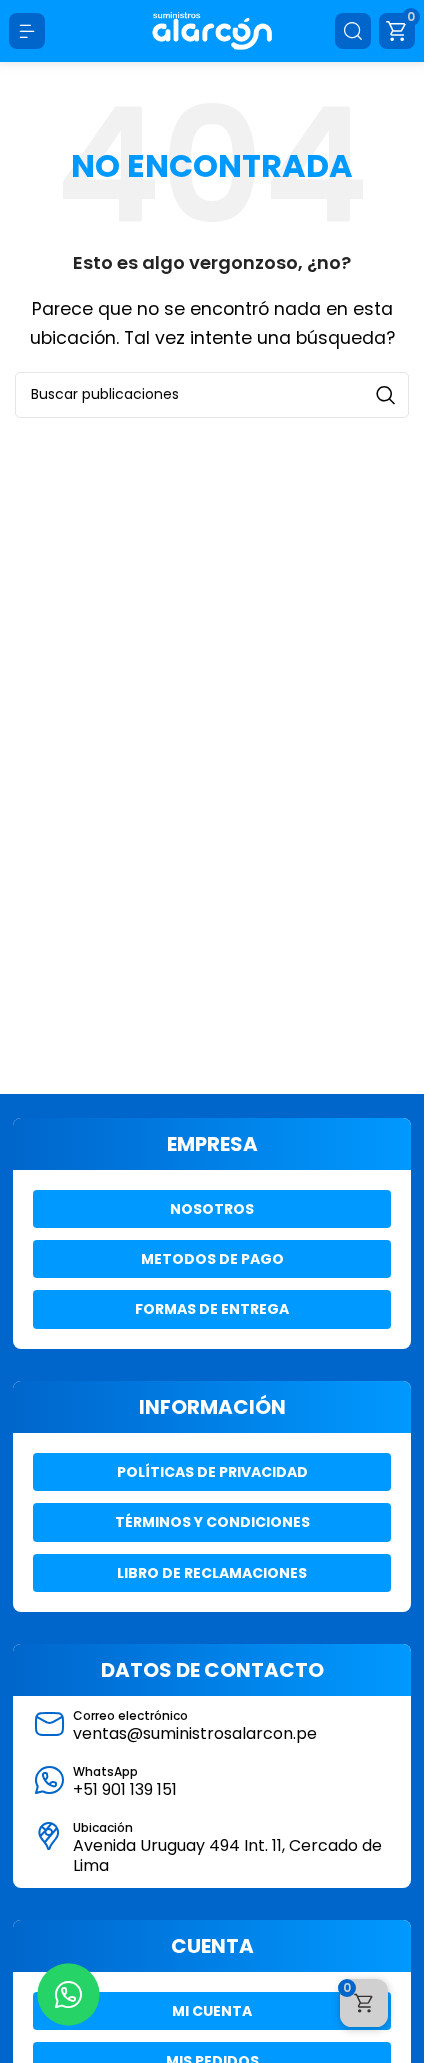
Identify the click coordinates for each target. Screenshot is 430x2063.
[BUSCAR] (386, 395)
